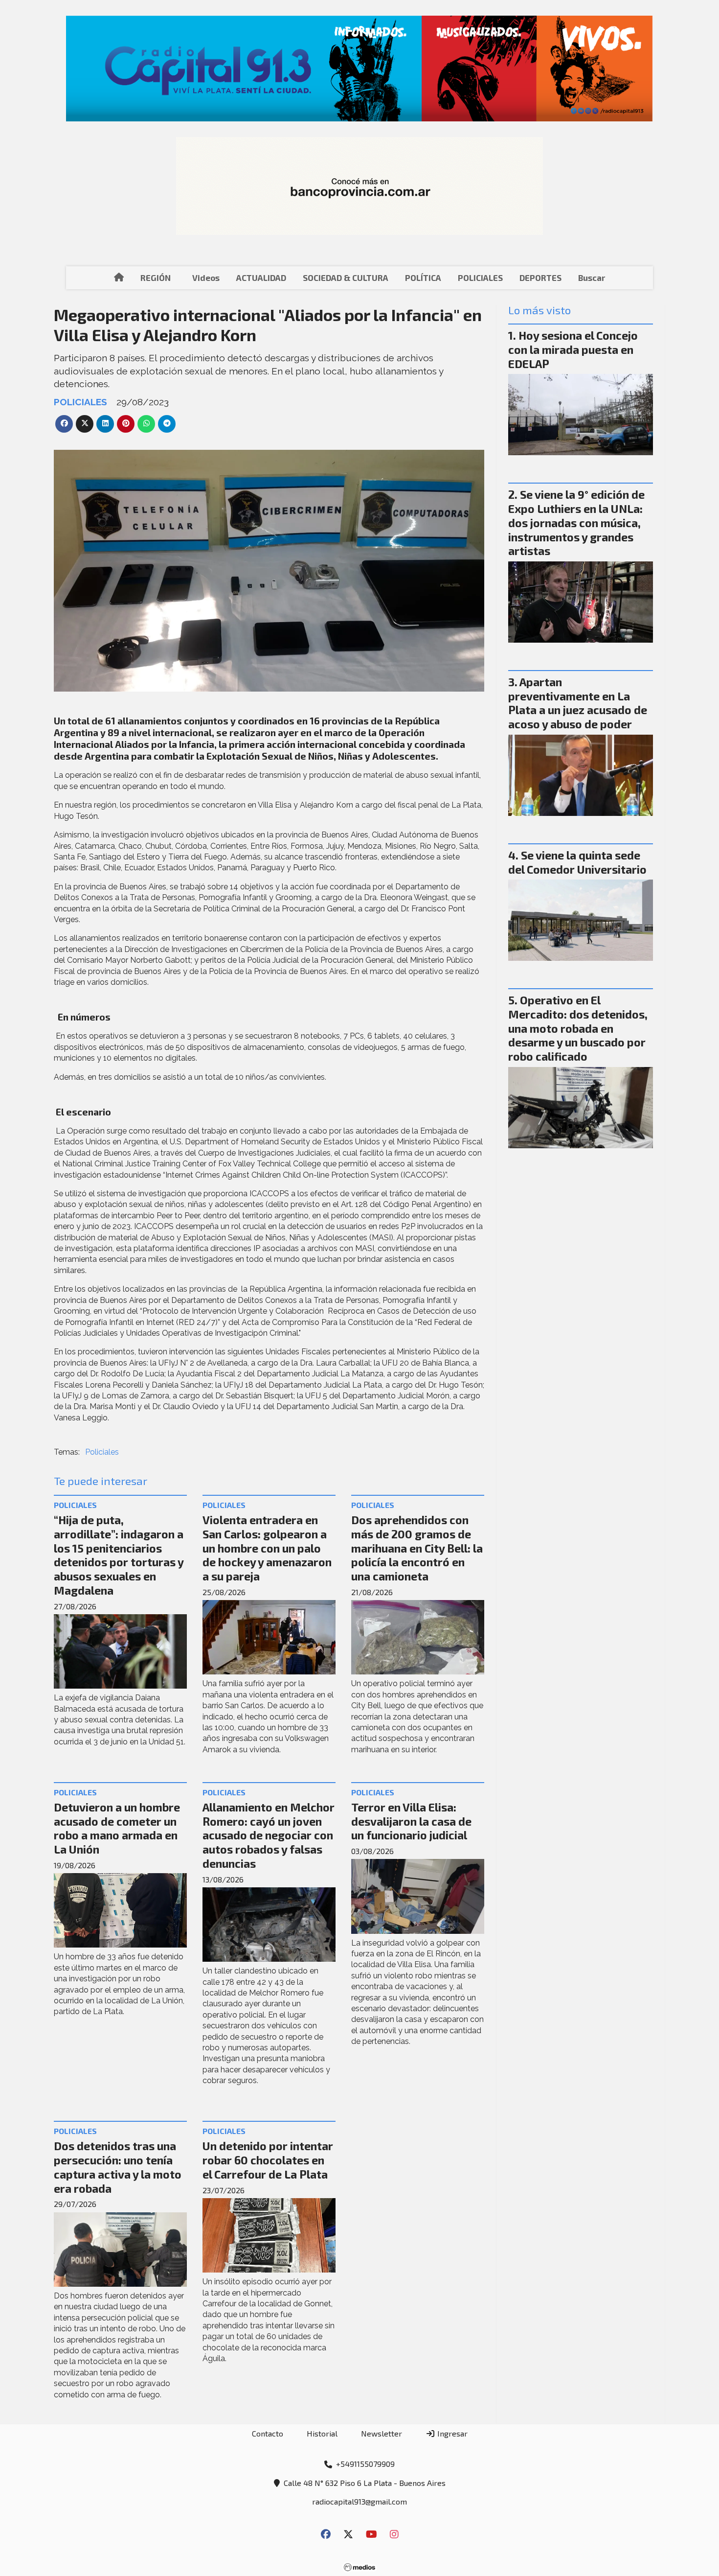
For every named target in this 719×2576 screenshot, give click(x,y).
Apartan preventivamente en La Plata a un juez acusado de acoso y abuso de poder (578, 703)
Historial (322, 2433)
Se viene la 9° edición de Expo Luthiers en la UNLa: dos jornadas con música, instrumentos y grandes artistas (576, 522)
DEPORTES (540, 278)
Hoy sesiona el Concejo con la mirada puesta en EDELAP (573, 349)
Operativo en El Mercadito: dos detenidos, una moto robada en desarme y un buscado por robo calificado (578, 1028)
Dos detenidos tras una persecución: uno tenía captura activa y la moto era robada (118, 2167)
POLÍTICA (423, 278)
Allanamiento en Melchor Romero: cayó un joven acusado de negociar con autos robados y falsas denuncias (269, 1835)
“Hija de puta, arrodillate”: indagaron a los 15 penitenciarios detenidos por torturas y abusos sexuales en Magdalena (119, 1555)
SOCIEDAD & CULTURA (346, 278)
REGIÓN (156, 278)
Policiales (102, 1452)
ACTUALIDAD (261, 278)
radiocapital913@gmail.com (359, 2501)
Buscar (592, 278)
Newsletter (382, 2433)
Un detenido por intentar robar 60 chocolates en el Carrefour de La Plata (268, 2160)
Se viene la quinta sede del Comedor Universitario (577, 862)
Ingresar (451, 2433)
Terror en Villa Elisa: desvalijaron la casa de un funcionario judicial (411, 1821)
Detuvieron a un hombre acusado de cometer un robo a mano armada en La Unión (117, 1828)
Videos (206, 278)
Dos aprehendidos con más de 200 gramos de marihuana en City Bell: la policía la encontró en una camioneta (417, 1548)
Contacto (268, 2433)
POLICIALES (480, 278)
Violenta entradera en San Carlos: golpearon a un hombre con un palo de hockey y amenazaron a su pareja (267, 1548)
